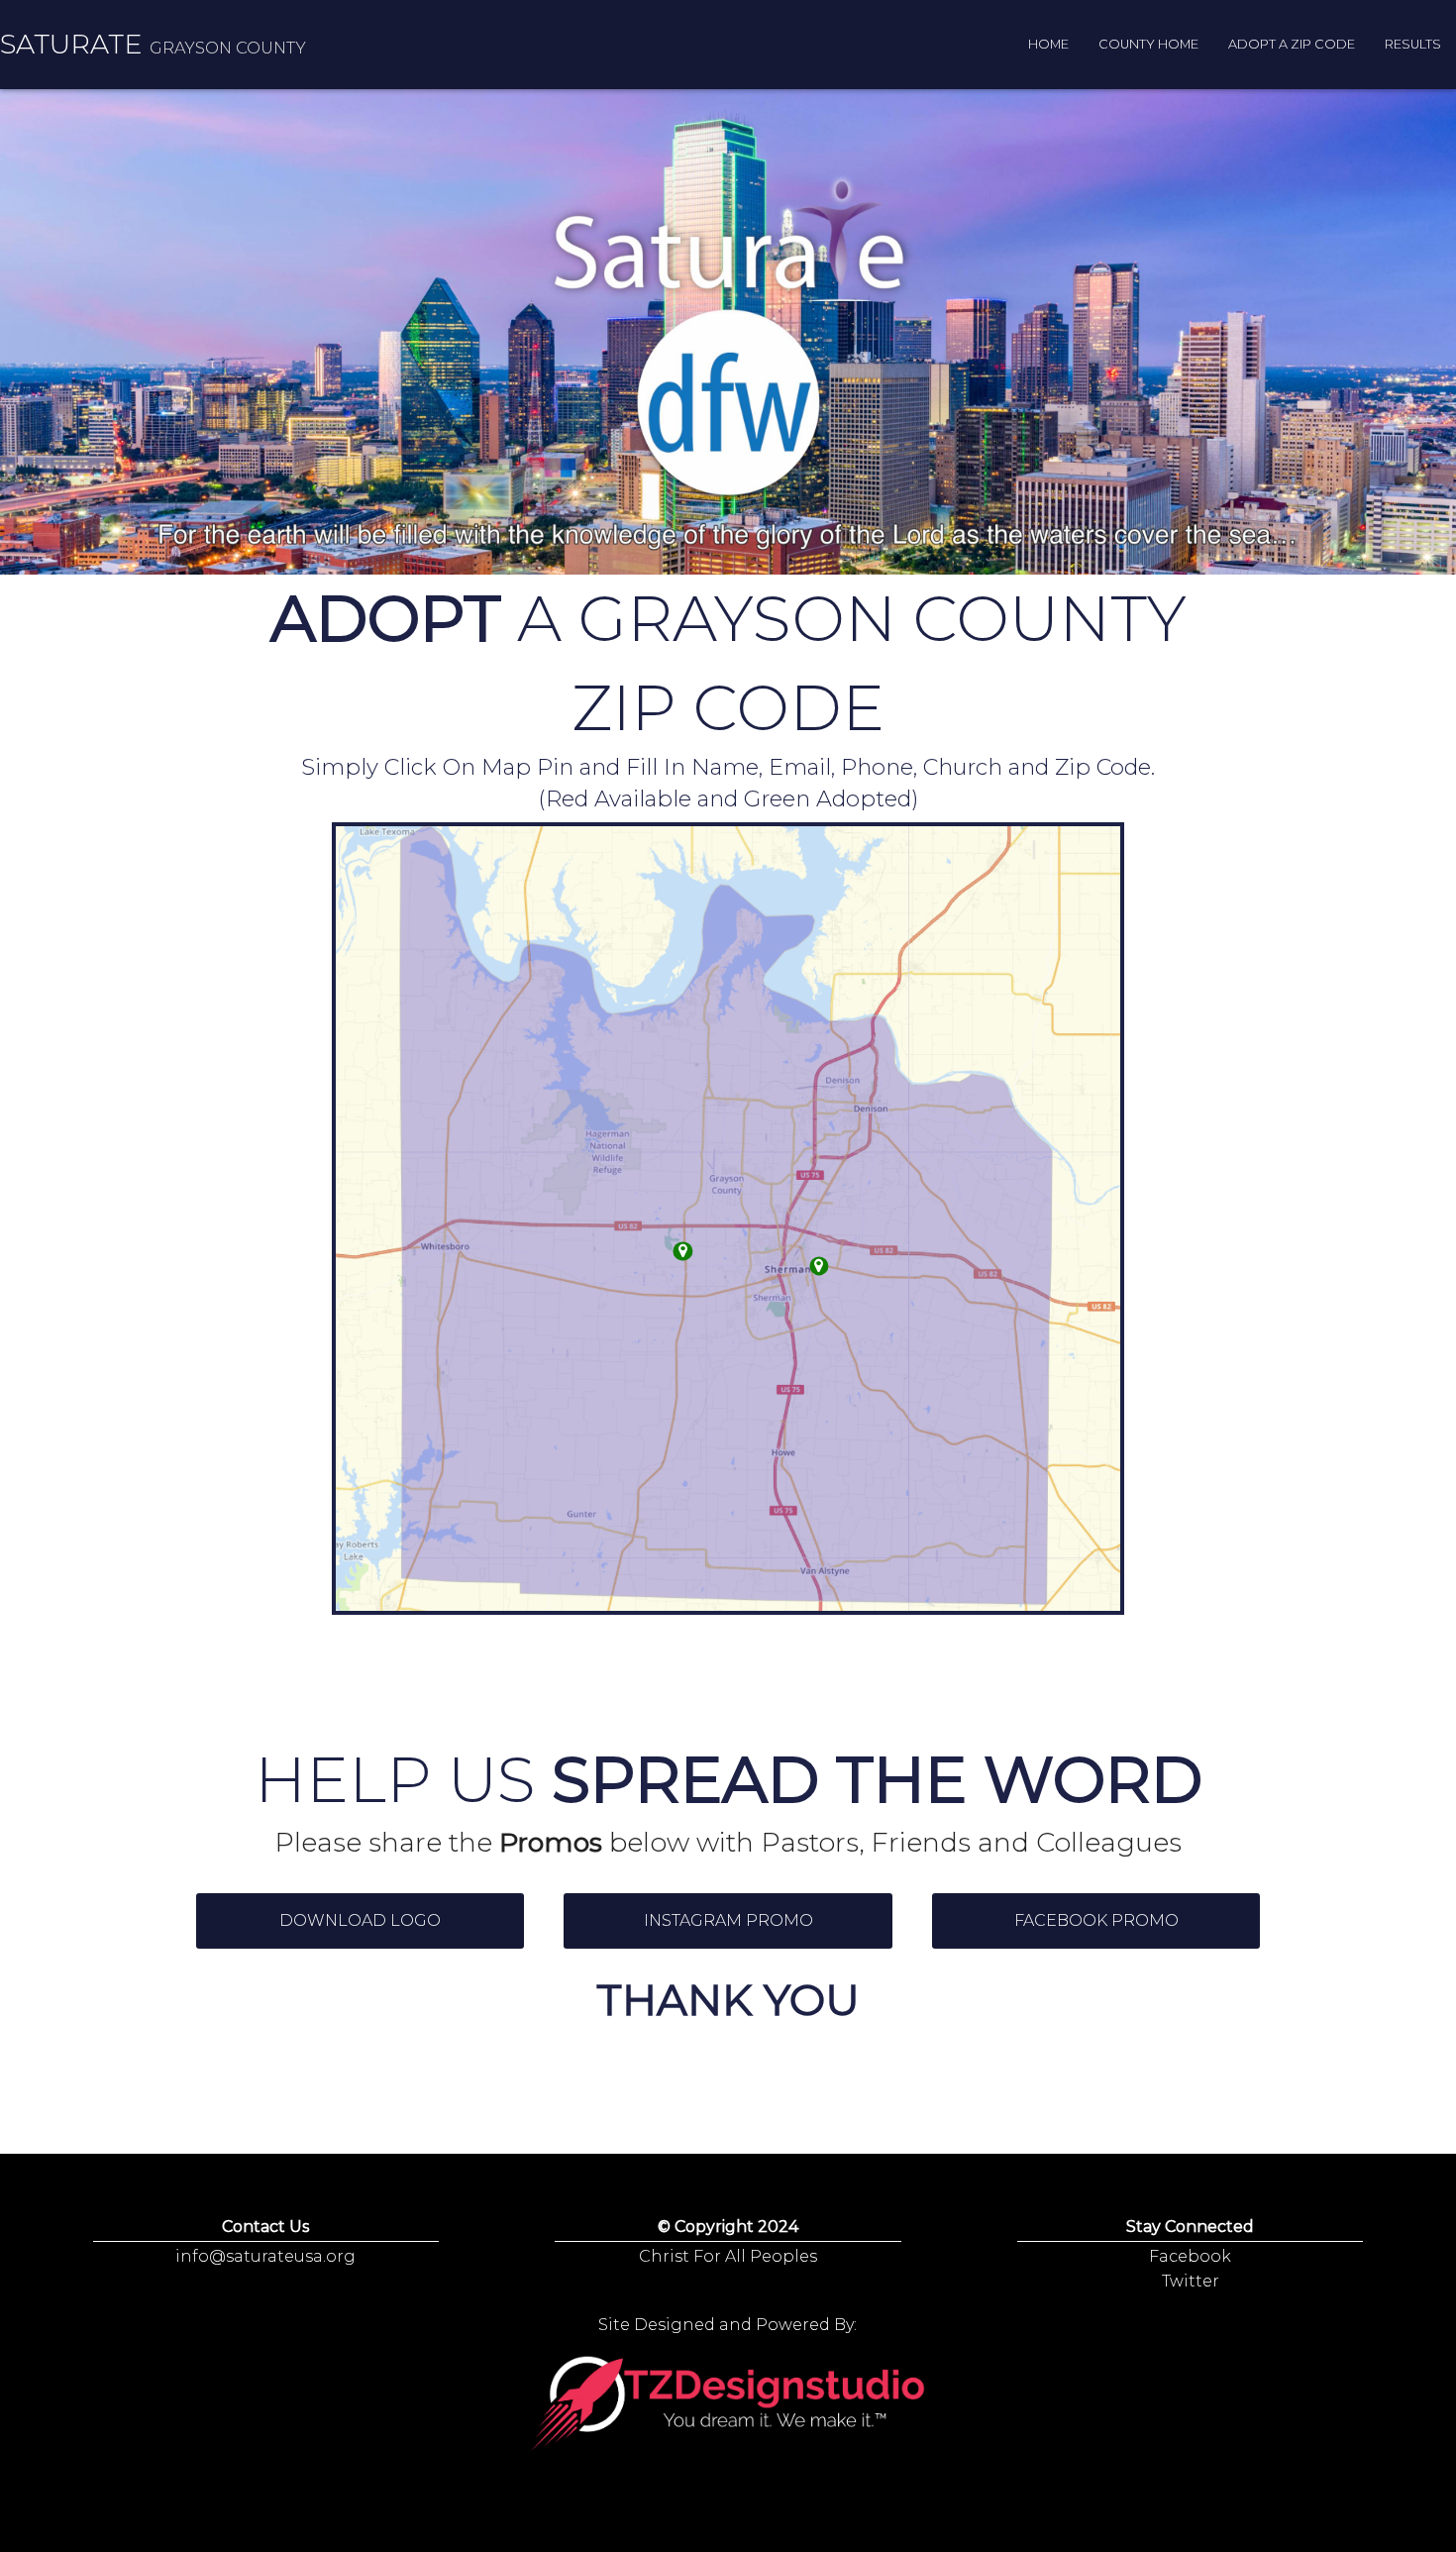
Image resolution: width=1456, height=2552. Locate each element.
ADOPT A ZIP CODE (1292, 44)
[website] (819, 1266)
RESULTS (1413, 44)
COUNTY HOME (1148, 44)
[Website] (728, 2405)
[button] (361, 1921)
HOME (1048, 44)
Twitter (1191, 2281)
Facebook (1190, 2256)
